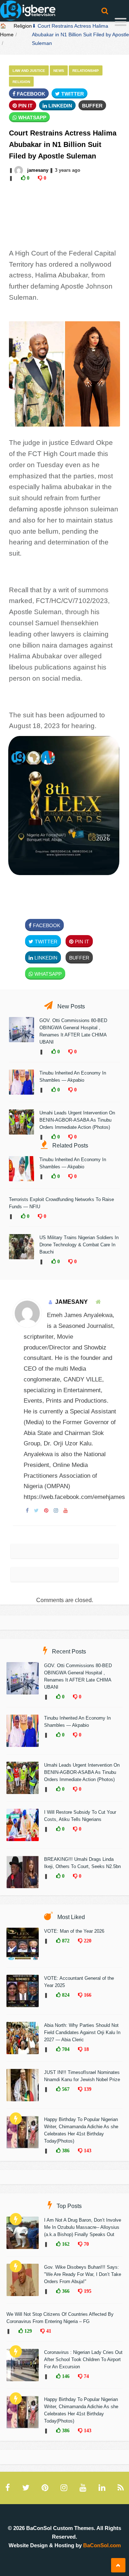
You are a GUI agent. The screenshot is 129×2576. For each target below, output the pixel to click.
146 (65, 2376)
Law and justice (29, 71)
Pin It (25, 106)
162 (65, 2244)
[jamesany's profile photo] (19, 170)
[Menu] (121, 23)
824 (65, 1995)
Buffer (92, 106)
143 (87, 2150)
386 (65, 2150)
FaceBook (30, 94)
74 (86, 2376)
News (59, 71)
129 (27, 2331)
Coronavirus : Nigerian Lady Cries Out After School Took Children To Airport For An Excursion (83, 2359)
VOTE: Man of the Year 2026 (74, 1931)
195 (87, 2291)
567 (65, 2089)
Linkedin (59, 106)
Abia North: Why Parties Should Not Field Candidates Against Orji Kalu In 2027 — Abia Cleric (82, 2032)
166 (87, 1995)
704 (65, 2049)
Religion (23, 26)
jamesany (38, 170)
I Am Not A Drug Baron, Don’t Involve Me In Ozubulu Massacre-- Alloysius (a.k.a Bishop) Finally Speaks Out (83, 2227)
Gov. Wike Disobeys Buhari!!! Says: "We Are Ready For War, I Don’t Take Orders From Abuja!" (83, 2274)
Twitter (72, 94)
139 (87, 2089)
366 (65, 2291)
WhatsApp (32, 118)
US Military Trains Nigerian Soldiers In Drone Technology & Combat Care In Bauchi (79, 1245)
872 (65, 1941)
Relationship (86, 71)
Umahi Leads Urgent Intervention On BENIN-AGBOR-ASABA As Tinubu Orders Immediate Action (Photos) (77, 1120)
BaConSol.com (102, 2545)
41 (48, 2331)
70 (86, 2244)
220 (87, 1941)
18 (86, 2049)
